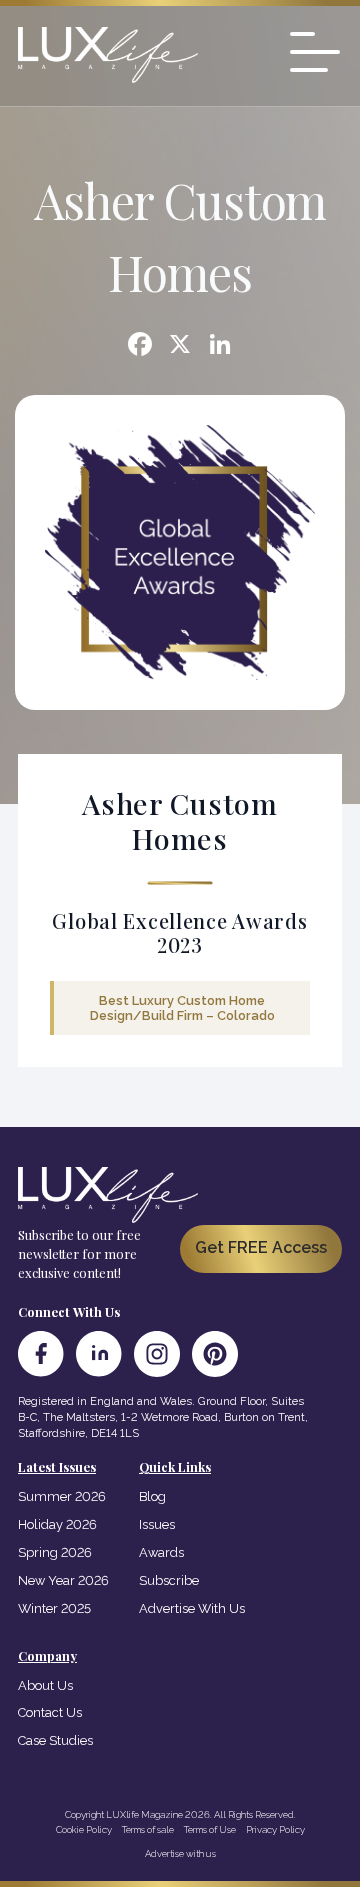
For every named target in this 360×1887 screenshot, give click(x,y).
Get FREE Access (261, 1247)
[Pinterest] (215, 1354)
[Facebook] (140, 346)
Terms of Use (210, 1829)
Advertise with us (180, 1853)
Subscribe (169, 1580)
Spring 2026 (55, 1552)
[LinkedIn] (99, 1354)
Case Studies (55, 1740)
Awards (161, 1552)
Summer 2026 (62, 1496)
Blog (152, 1496)
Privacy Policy (275, 1829)
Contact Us (50, 1712)
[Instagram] (157, 1354)
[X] (180, 346)
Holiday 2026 (57, 1524)
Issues (157, 1524)
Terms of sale (148, 1829)
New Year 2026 (63, 1580)
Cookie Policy (84, 1829)
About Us (45, 1685)
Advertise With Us (192, 1608)
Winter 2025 (54, 1608)
